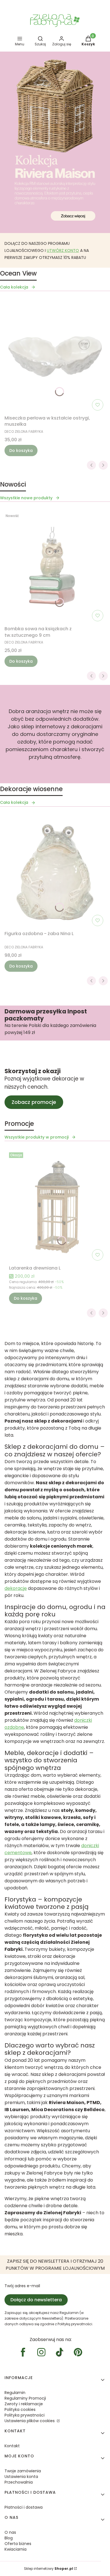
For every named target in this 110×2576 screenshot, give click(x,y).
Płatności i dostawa (24, 2507)
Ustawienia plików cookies (30, 2421)
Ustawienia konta (21, 2477)
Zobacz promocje (34, 1102)
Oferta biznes (18, 2544)
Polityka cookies (20, 2409)
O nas (10, 2532)
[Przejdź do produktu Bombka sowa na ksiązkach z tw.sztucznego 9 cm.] (55, 567)
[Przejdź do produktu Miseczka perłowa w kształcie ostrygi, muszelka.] (55, 356)
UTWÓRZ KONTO (63, 250)
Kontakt (12, 2446)
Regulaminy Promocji (25, 2398)
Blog (9, 2538)
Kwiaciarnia (16, 2549)
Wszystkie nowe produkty (26, 498)
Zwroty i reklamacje (24, 2404)
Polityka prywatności (25, 2415)
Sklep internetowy (49, 2569)
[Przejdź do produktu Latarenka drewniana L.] (57, 1206)
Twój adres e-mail (22, 2286)
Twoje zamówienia (23, 2471)
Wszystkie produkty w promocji (37, 1137)
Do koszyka (21, 451)
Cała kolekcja (14, 287)
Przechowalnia (19, 2482)
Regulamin (15, 2393)
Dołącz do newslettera (36, 2300)
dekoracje (16, 1588)
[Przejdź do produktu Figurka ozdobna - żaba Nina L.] (55, 872)
